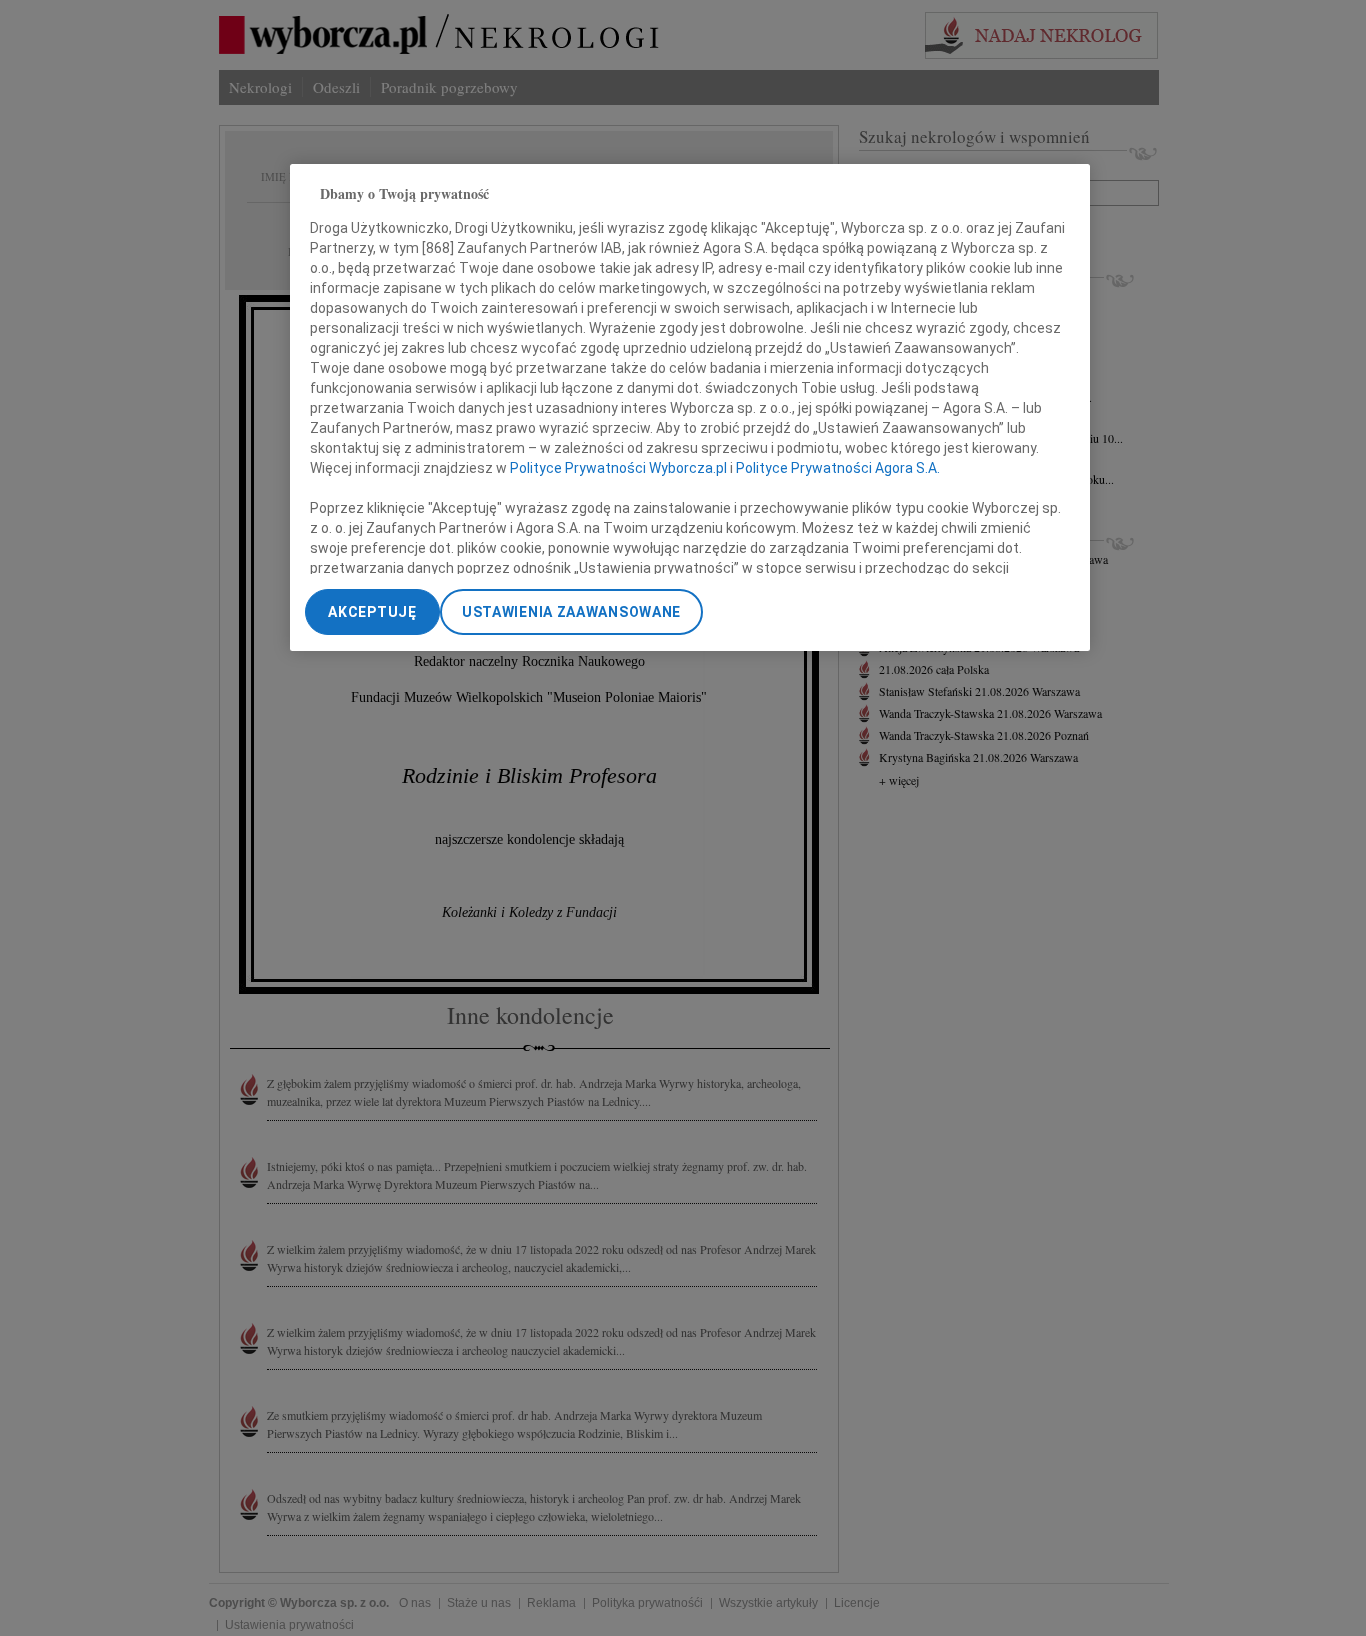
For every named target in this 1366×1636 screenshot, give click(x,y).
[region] (690, 407)
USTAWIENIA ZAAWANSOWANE (571, 612)
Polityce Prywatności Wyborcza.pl (618, 468)
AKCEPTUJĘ (372, 612)
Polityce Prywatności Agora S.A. (838, 468)
